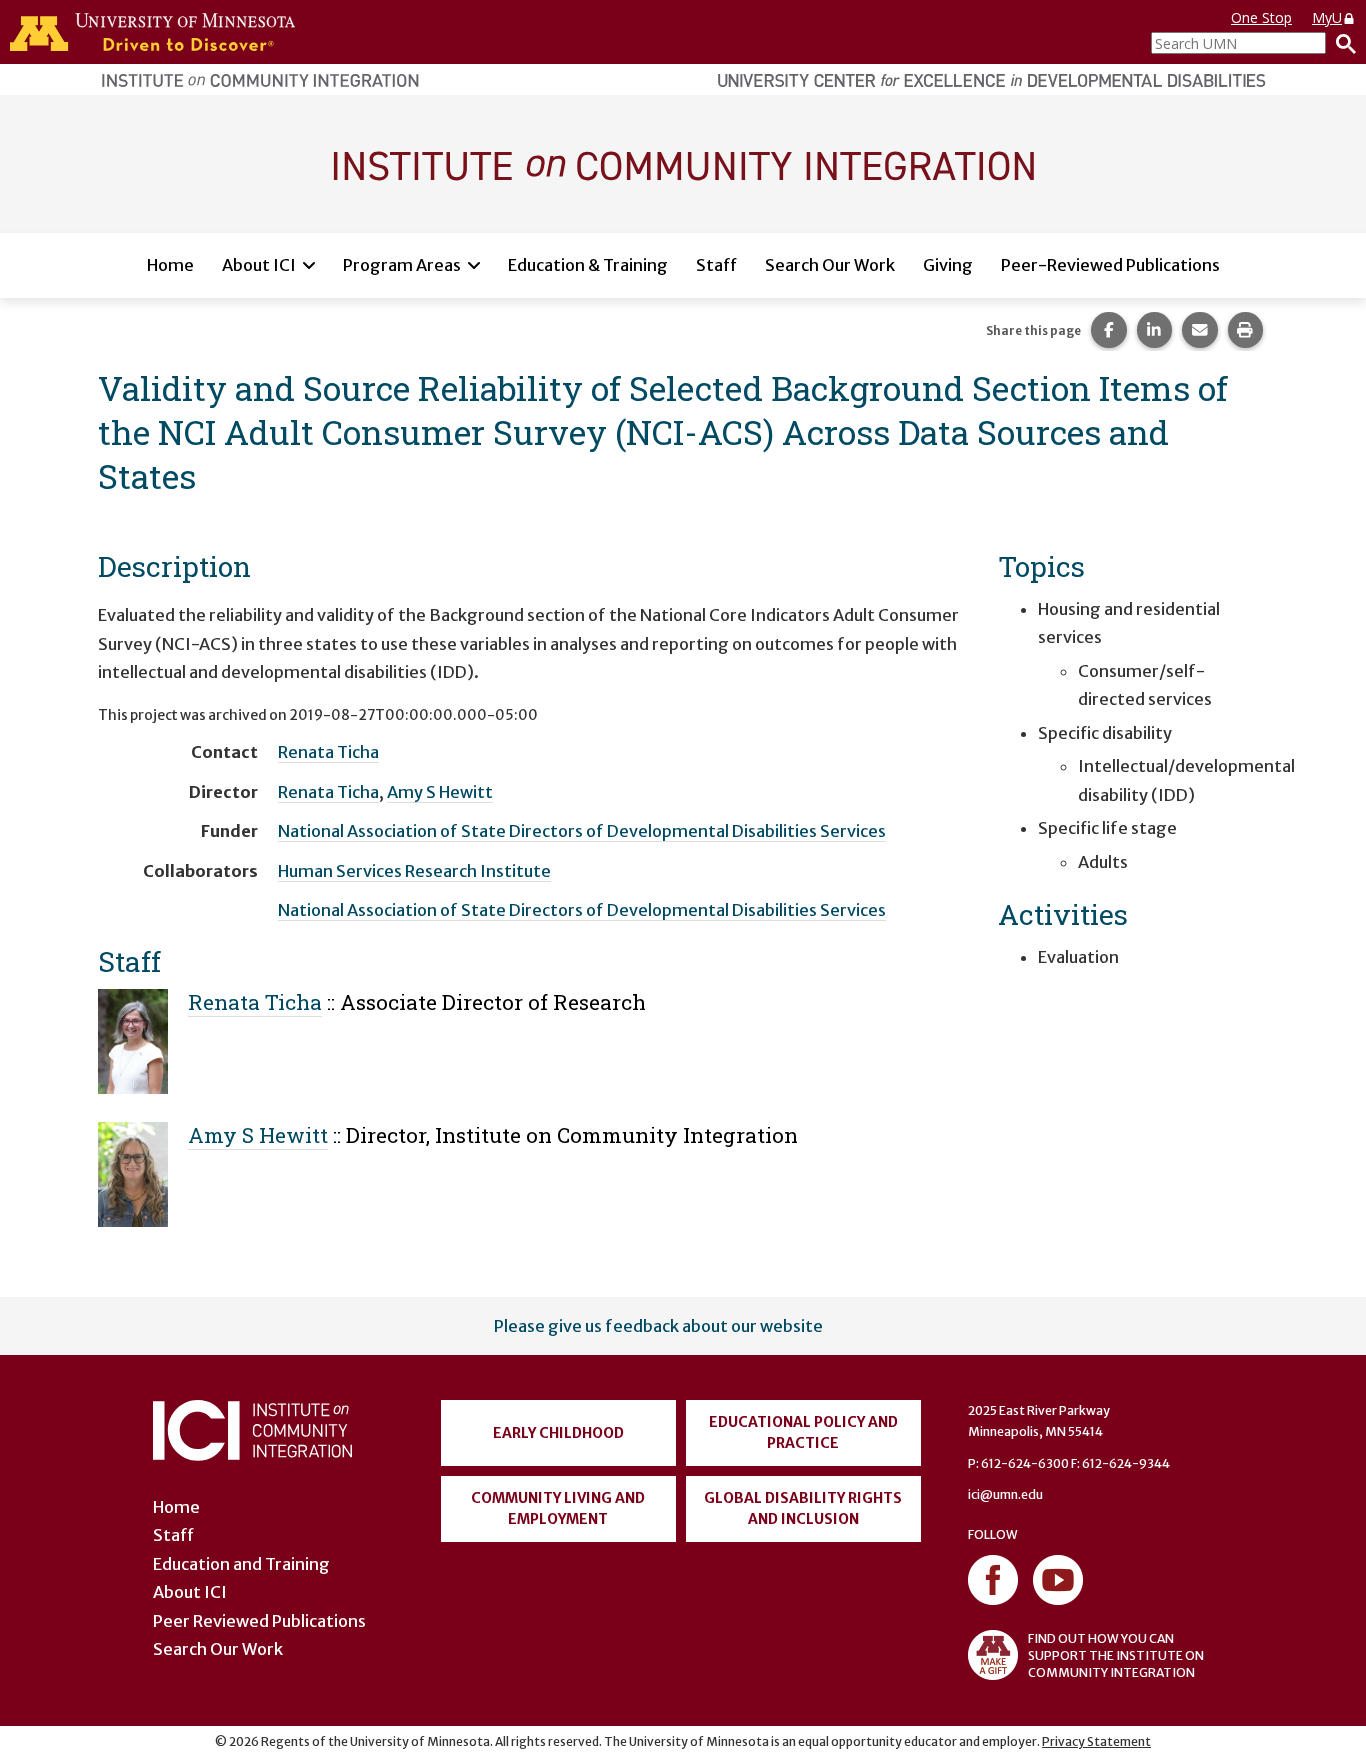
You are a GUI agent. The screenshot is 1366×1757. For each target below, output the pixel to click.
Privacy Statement (1096, 1741)
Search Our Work (830, 265)
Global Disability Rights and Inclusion (803, 1508)
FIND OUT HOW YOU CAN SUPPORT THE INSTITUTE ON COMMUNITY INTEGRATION (1116, 1655)
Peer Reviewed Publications (259, 1621)
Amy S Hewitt (440, 792)
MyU (1327, 17)
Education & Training (588, 265)
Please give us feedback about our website (658, 1326)
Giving (948, 265)
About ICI (259, 265)
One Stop (1261, 17)
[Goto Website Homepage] (683, 163)
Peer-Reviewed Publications (1110, 265)
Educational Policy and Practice (803, 1432)
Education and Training (241, 1564)
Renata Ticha (328, 752)
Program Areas (402, 265)
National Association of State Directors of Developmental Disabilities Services (582, 831)
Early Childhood (558, 1433)
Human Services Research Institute (414, 871)
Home (170, 265)
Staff (716, 265)
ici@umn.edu (1005, 1494)
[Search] (1341, 43)
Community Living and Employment (558, 1508)
